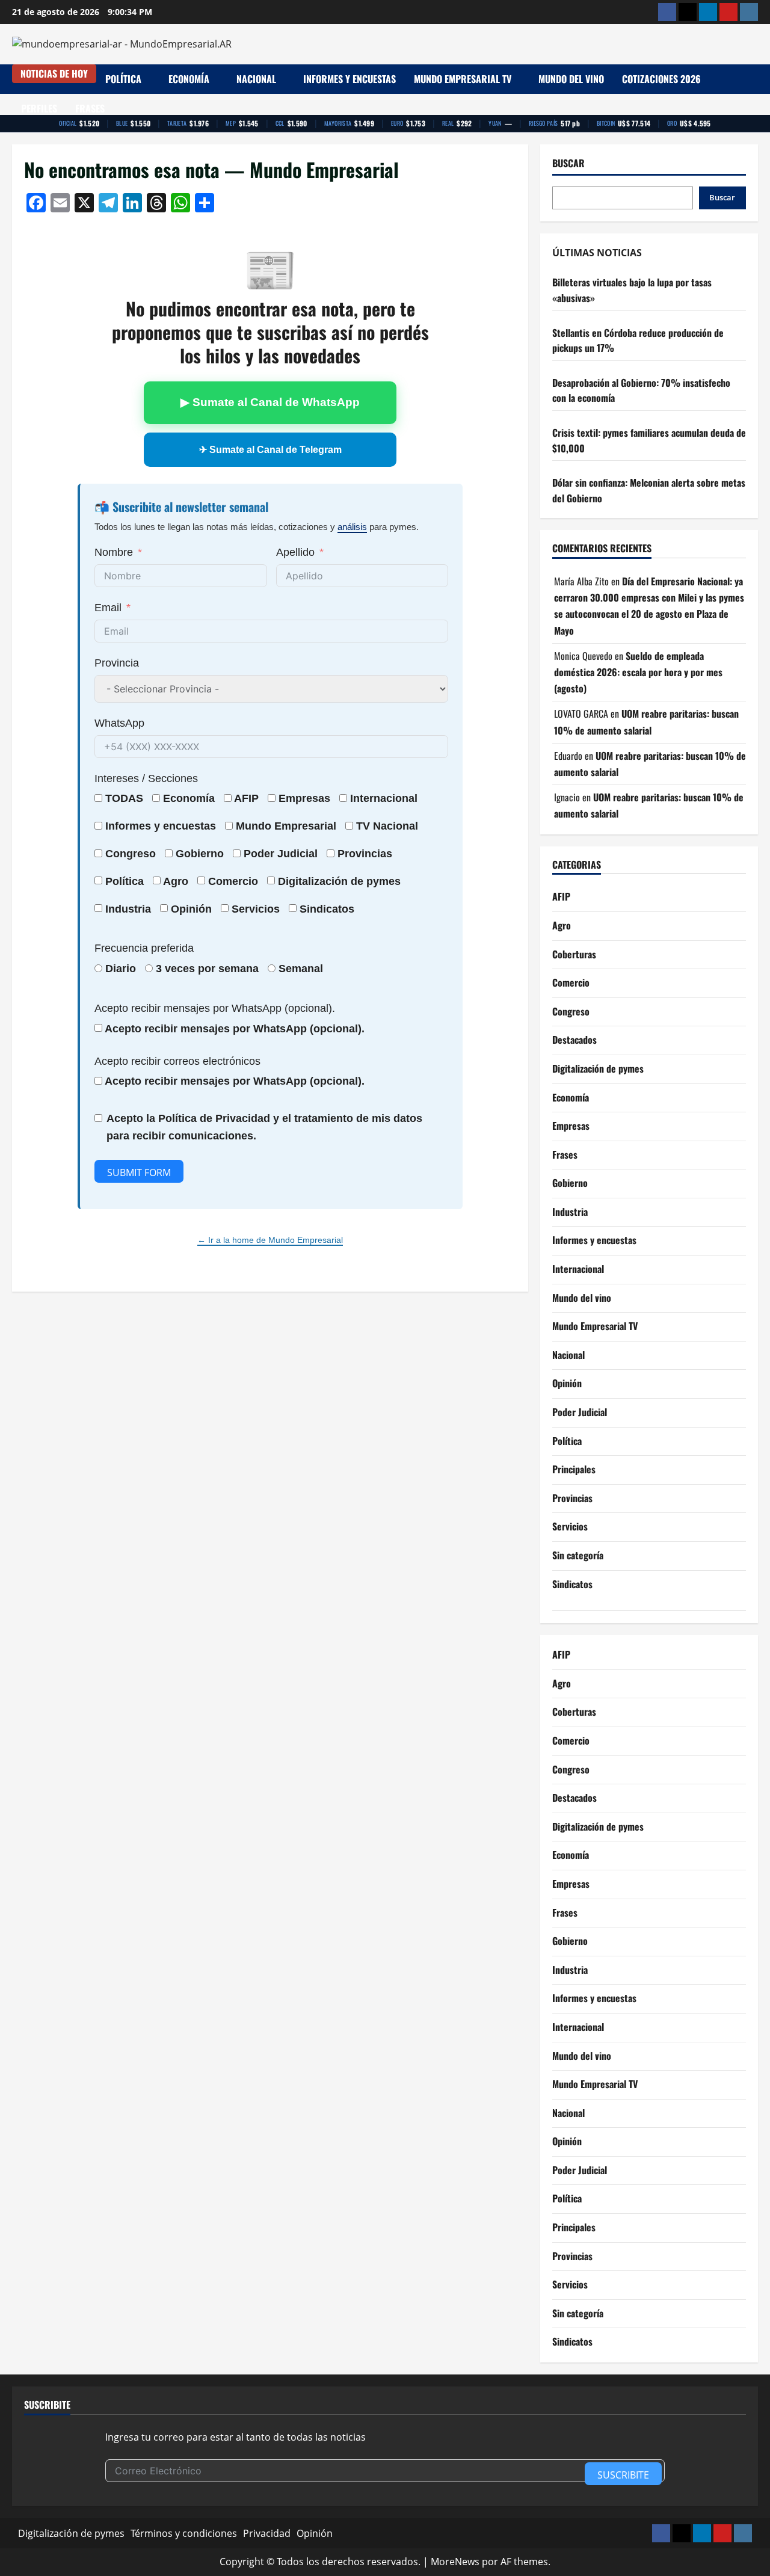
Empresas (304, 798)
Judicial (297, 854)
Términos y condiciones (184, 2533)
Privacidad (267, 2533)
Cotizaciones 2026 (661, 79)
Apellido (295, 552)
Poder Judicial (580, 1412)
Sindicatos (572, 1584)
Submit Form (139, 1172)
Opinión (191, 909)
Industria (128, 909)
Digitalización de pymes (598, 1068)
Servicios (256, 909)
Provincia (117, 663)
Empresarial (305, 826)
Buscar (568, 163)
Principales (574, 1469)
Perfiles (39, 108)
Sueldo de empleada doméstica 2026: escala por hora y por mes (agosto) (638, 672)
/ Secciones (146, 778)
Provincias (572, 1498)
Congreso (571, 1011)
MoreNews (455, 2562)
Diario (121, 969)
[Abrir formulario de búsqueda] (754, 94)
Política (123, 79)
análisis (352, 527)
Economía (189, 79)
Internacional (384, 798)
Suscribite (623, 2475)
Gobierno (570, 1183)
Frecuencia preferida (144, 948)
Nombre (114, 552)
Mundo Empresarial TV (463, 79)
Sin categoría (578, 1555)
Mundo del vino (571, 79)
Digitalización (313, 881)
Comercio (571, 982)
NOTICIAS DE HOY (54, 73)
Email (108, 608)
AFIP (561, 896)
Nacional (256, 79)
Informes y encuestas (350, 79)
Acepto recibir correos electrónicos (177, 1061)
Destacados (574, 1040)
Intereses (117, 778)
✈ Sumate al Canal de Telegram (270, 450)
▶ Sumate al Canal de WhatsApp (270, 402)
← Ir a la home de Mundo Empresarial (270, 1240)
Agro (176, 881)
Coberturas (574, 954)
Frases (90, 108)
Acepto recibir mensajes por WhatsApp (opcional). (215, 1008)
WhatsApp (119, 723)
